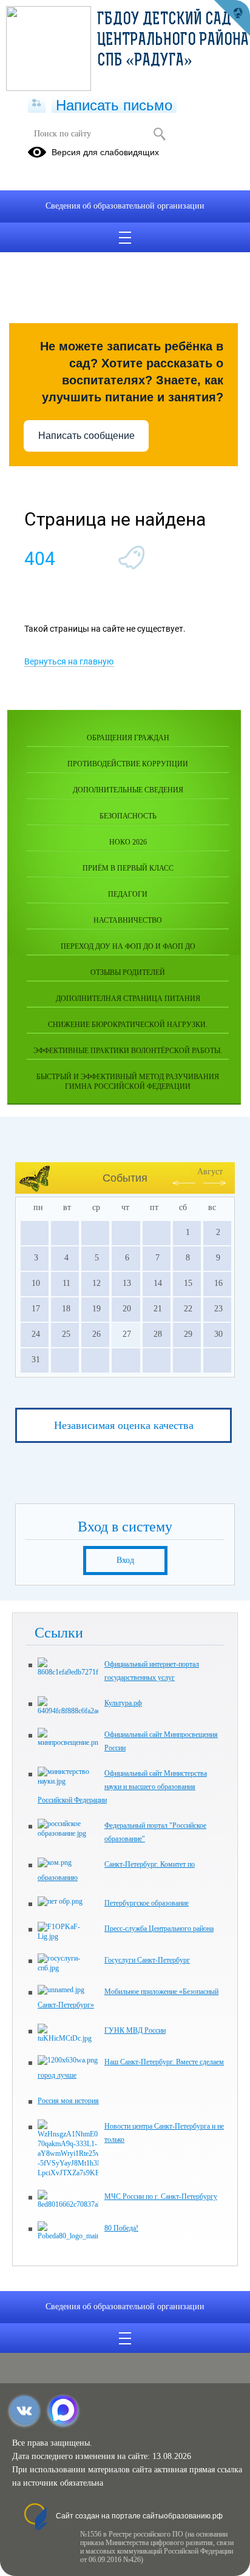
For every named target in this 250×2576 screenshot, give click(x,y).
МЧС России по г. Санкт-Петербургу (161, 2196)
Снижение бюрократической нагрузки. (128, 1025)
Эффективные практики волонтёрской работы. (128, 1051)
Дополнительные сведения (128, 790)
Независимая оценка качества (124, 1425)
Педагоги (128, 894)
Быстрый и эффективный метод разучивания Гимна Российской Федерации (128, 1082)
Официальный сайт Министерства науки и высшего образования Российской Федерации (122, 1787)
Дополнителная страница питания (128, 999)
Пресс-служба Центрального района (159, 1929)
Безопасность (128, 816)
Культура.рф (123, 1703)
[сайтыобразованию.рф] (232, 18)
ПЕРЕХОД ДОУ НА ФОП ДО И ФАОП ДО (128, 946)
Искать (159, 134)
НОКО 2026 (128, 842)
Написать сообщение (86, 436)
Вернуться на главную (69, 661)
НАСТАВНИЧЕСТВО (128, 920)
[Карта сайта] (37, 104)
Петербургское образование (147, 1903)
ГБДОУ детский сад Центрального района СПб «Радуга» (173, 41)
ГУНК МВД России (135, 2030)
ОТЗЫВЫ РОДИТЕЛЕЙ (128, 972)
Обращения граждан (128, 738)
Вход (125, 1560)
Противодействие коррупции (128, 764)
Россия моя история (68, 2101)
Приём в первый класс (128, 868)
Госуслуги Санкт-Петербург (147, 1960)
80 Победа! (121, 2228)
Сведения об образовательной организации (125, 206)
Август (210, 1172)
